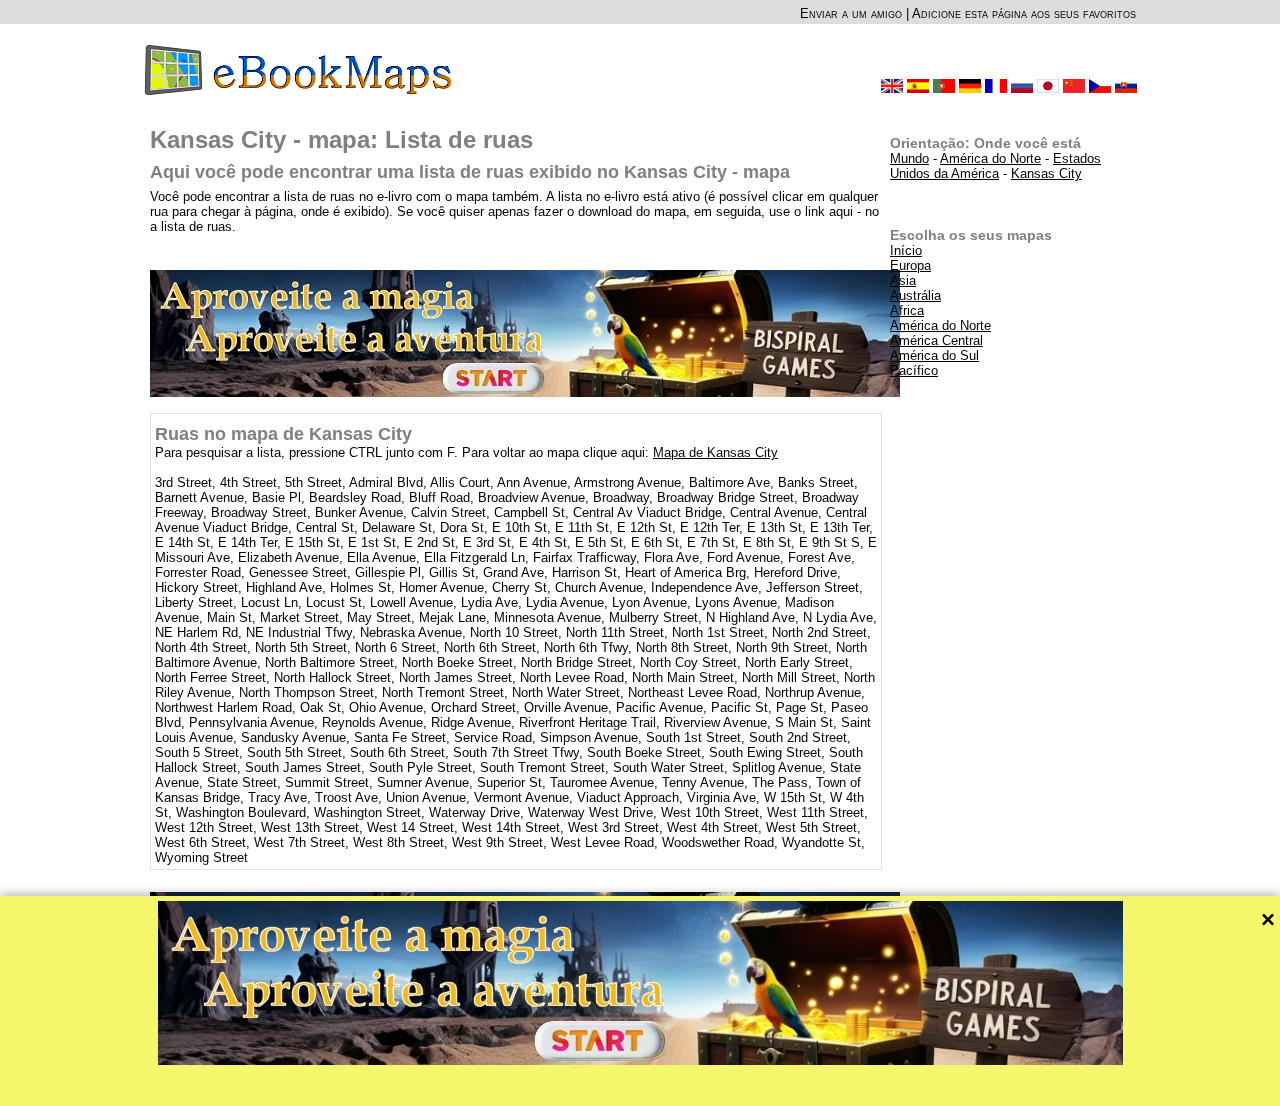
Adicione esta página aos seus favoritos (1024, 13)
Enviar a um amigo (851, 13)
